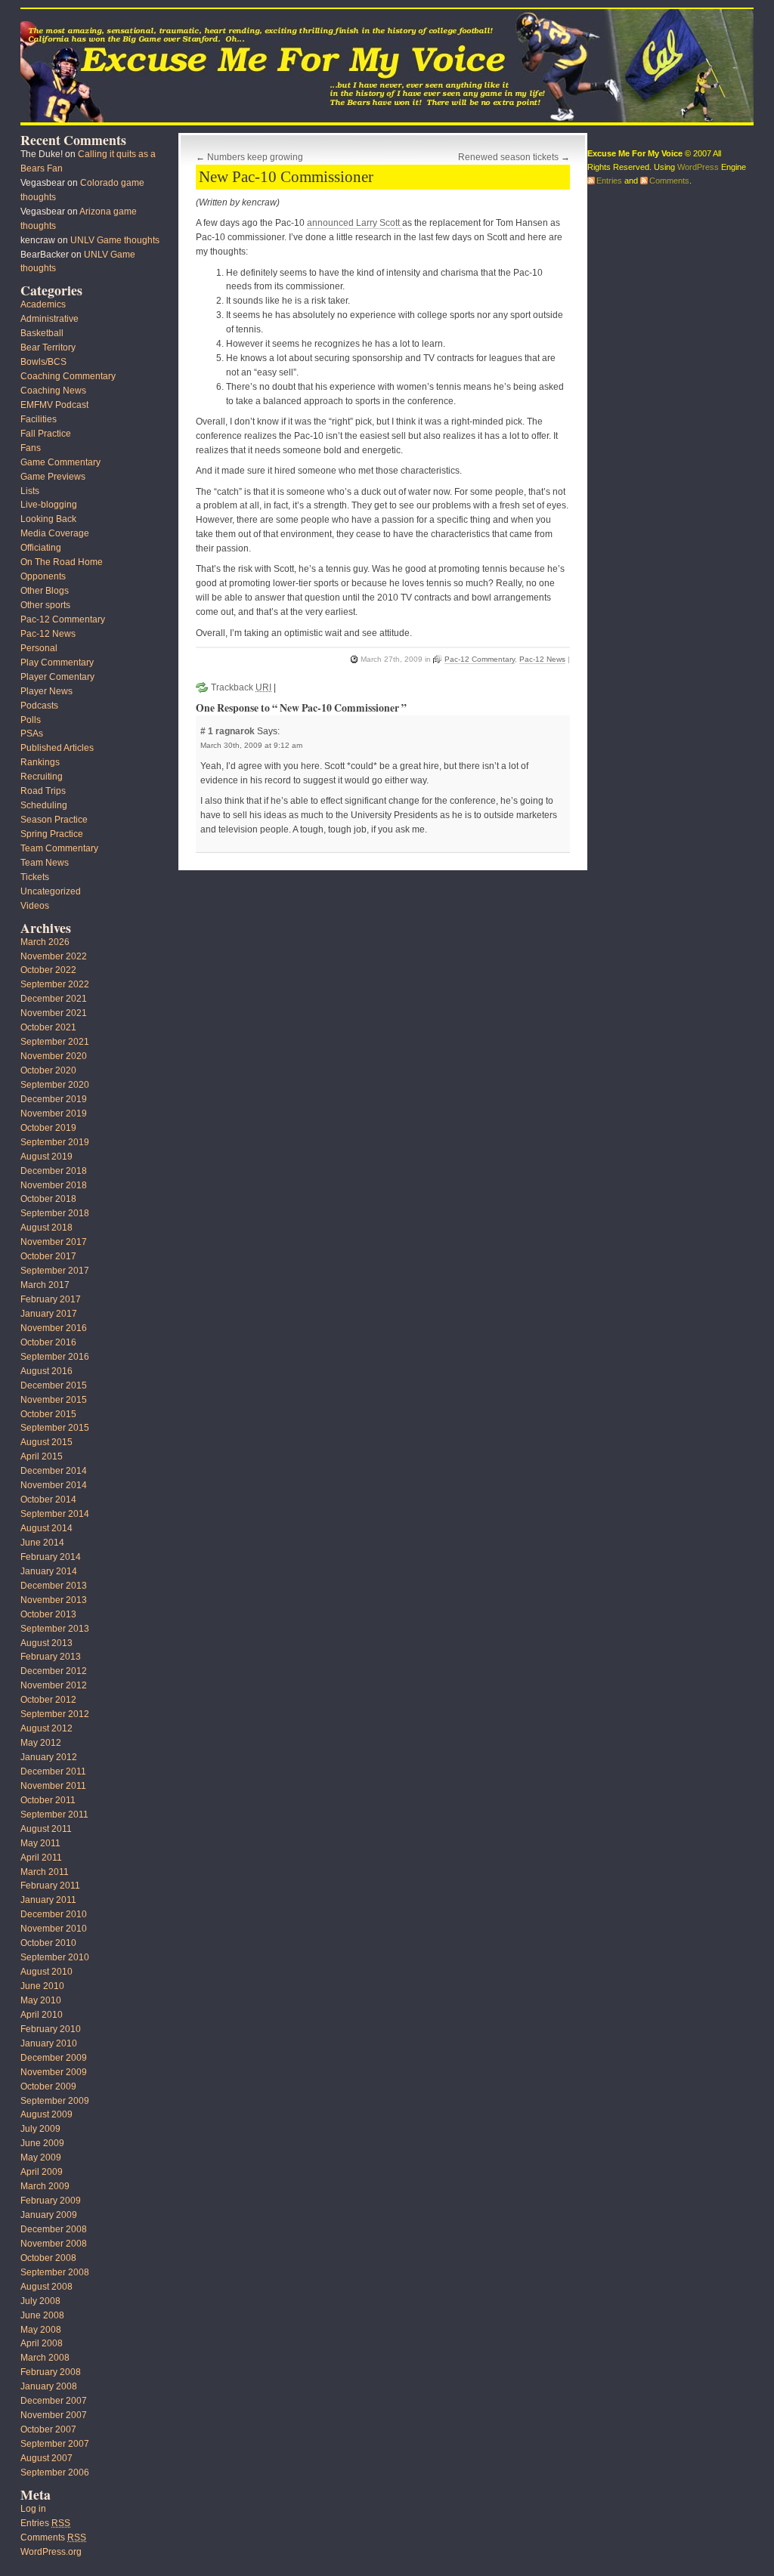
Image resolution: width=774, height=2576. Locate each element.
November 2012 (54, 1685)
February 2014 (51, 1557)
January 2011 (48, 1900)
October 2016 (48, 1342)
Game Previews (53, 477)
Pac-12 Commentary (480, 659)
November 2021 (54, 1013)
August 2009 (46, 2114)
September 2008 (55, 2272)
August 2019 (46, 1157)
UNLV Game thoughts (115, 240)
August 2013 (46, 1643)
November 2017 (54, 1242)
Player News (46, 691)
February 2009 (51, 2201)
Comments (53, 2537)
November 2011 (53, 1786)
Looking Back (48, 519)
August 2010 (46, 1972)
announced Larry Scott (354, 223)
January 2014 (49, 1571)
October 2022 (48, 970)
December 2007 (54, 2401)
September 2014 (55, 1514)
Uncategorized (51, 891)
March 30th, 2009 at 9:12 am (251, 745)
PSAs (32, 734)
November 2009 (54, 2072)
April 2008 (42, 2343)
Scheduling (44, 805)
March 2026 (45, 942)
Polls (31, 720)
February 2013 (51, 1657)
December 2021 (54, 999)
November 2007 (54, 2415)
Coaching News (53, 391)
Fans (31, 448)
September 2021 (55, 1042)
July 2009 (40, 2129)
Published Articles (57, 748)
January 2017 (49, 1314)
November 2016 (54, 1328)
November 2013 (54, 1600)
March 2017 (45, 1285)
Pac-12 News (542, 659)
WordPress (698, 167)
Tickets (35, 877)
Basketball (42, 333)
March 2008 (45, 2358)
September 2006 (55, 2473)
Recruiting (42, 777)
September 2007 (55, 2444)
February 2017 (51, 1299)
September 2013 (55, 1629)
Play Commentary (57, 663)
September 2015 (55, 1428)
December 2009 (54, 2058)
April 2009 (42, 2172)
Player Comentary (57, 677)
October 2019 (48, 1128)
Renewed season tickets (508, 157)
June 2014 (42, 1543)
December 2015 (54, 1385)
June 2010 (42, 1986)
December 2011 (53, 1771)
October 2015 (48, 1414)
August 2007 (46, 2458)
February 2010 (51, 2029)
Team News (45, 863)
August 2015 (46, 1442)
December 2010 (54, 1914)
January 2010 (49, 2043)
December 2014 (54, 1471)
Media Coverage (55, 533)
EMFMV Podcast (54, 405)
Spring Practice (52, 834)
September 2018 (55, 1213)
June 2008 (42, 2315)
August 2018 (46, 1228)
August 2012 (46, 1728)
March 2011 (45, 1872)
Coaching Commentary (68, 376)
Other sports (45, 605)
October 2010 (48, 1943)
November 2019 (54, 1113)
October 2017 (48, 1256)
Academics (43, 304)
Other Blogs (45, 591)
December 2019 (54, 1099)
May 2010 (41, 2000)
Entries (45, 2523)
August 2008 (46, 2287)
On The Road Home (62, 562)
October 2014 (48, 1500)
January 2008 (49, 2386)
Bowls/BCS (43, 362)
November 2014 (54, 1485)
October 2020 (48, 1070)
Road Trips (43, 791)
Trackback (241, 687)
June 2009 (42, 2143)
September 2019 (55, 1142)
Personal (39, 648)
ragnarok (235, 731)
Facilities (39, 419)
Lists (30, 491)
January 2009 (49, 2215)
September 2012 (55, 1714)
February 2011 (50, 1886)
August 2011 (46, 1829)
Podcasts (39, 706)
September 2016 (55, 1357)
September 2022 (55, 984)
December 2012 (54, 1671)
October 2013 (48, 1614)
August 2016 (46, 1371)
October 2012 (48, 1700)
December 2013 (54, 1586)
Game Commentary (60, 462)
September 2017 (55, 1271)
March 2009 (45, 2186)
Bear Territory (48, 347)
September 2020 (55, 1085)
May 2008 (41, 2330)
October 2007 (48, 2429)
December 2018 (54, 1171)
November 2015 (54, 1400)
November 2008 (54, 2244)
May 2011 (40, 1843)
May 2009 (41, 2157)
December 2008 (54, 2229)
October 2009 (48, 2086)
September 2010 (55, 1957)
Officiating (41, 548)
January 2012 (49, 1757)
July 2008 (40, 2301)
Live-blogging (49, 505)
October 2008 (48, 2258)
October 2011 (48, 1800)
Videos (35, 906)
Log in (33, 2509)
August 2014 (46, 1528)
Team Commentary (59, 848)
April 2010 (42, 2015)
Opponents (43, 576)
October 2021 (48, 1027)
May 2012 (41, 1743)
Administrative (50, 319)
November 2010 (54, 1929)
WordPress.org (51, 2552)
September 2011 (54, 1815)
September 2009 (55, 2101)
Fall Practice (46, 434)
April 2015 (42, 1456)
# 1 (208, 731)
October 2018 (48, 1199)
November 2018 (54, 1185)
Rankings (40, 762)
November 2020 (54, 1056)
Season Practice (54, 820)
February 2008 (51, 2372)
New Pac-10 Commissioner (286, 177)
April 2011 (41, 1858)
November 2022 (54, 956)
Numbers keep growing (255, 157)
